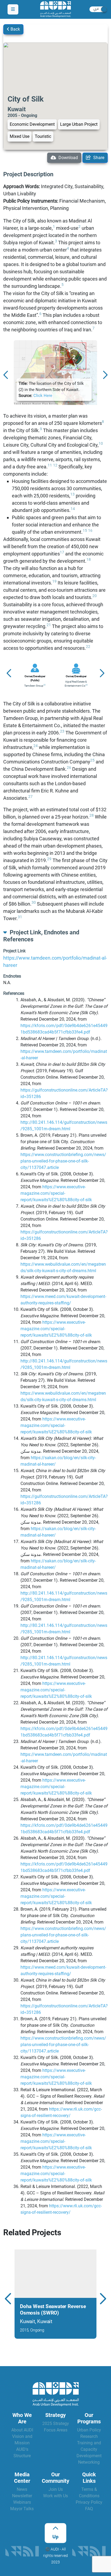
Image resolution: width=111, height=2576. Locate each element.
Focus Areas (56, 2430)
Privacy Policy (89, 2502)
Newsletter (22, 2496)
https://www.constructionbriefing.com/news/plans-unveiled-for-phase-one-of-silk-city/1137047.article (63, 1161)
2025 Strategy (56, 2423)
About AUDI (22, 2430)
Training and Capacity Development (89, 2449)
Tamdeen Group (34, 686)
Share (98, 158)
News (22, 2489)
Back (15, 29)
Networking (89, 2462)
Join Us (56, 2489)
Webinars (22, 2502)
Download (68, 158)
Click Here (43, 396)
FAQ (89, 2509)
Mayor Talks (22, 2509)
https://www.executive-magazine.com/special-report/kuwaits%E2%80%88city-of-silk (56, 1193)
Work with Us (55, 2496)
